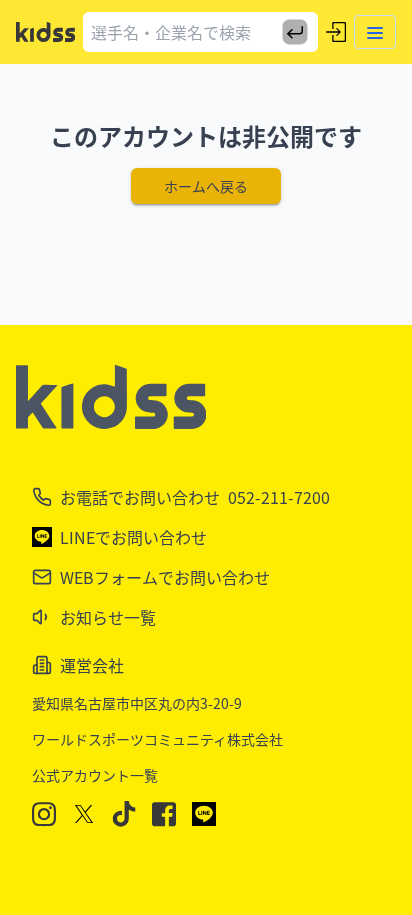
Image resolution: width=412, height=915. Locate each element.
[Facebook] (164, 814)
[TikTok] (124, 814)
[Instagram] (44, 814)
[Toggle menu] (375, 32)
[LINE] (204, 814)
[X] (84, 814)
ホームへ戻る (206, 186)
